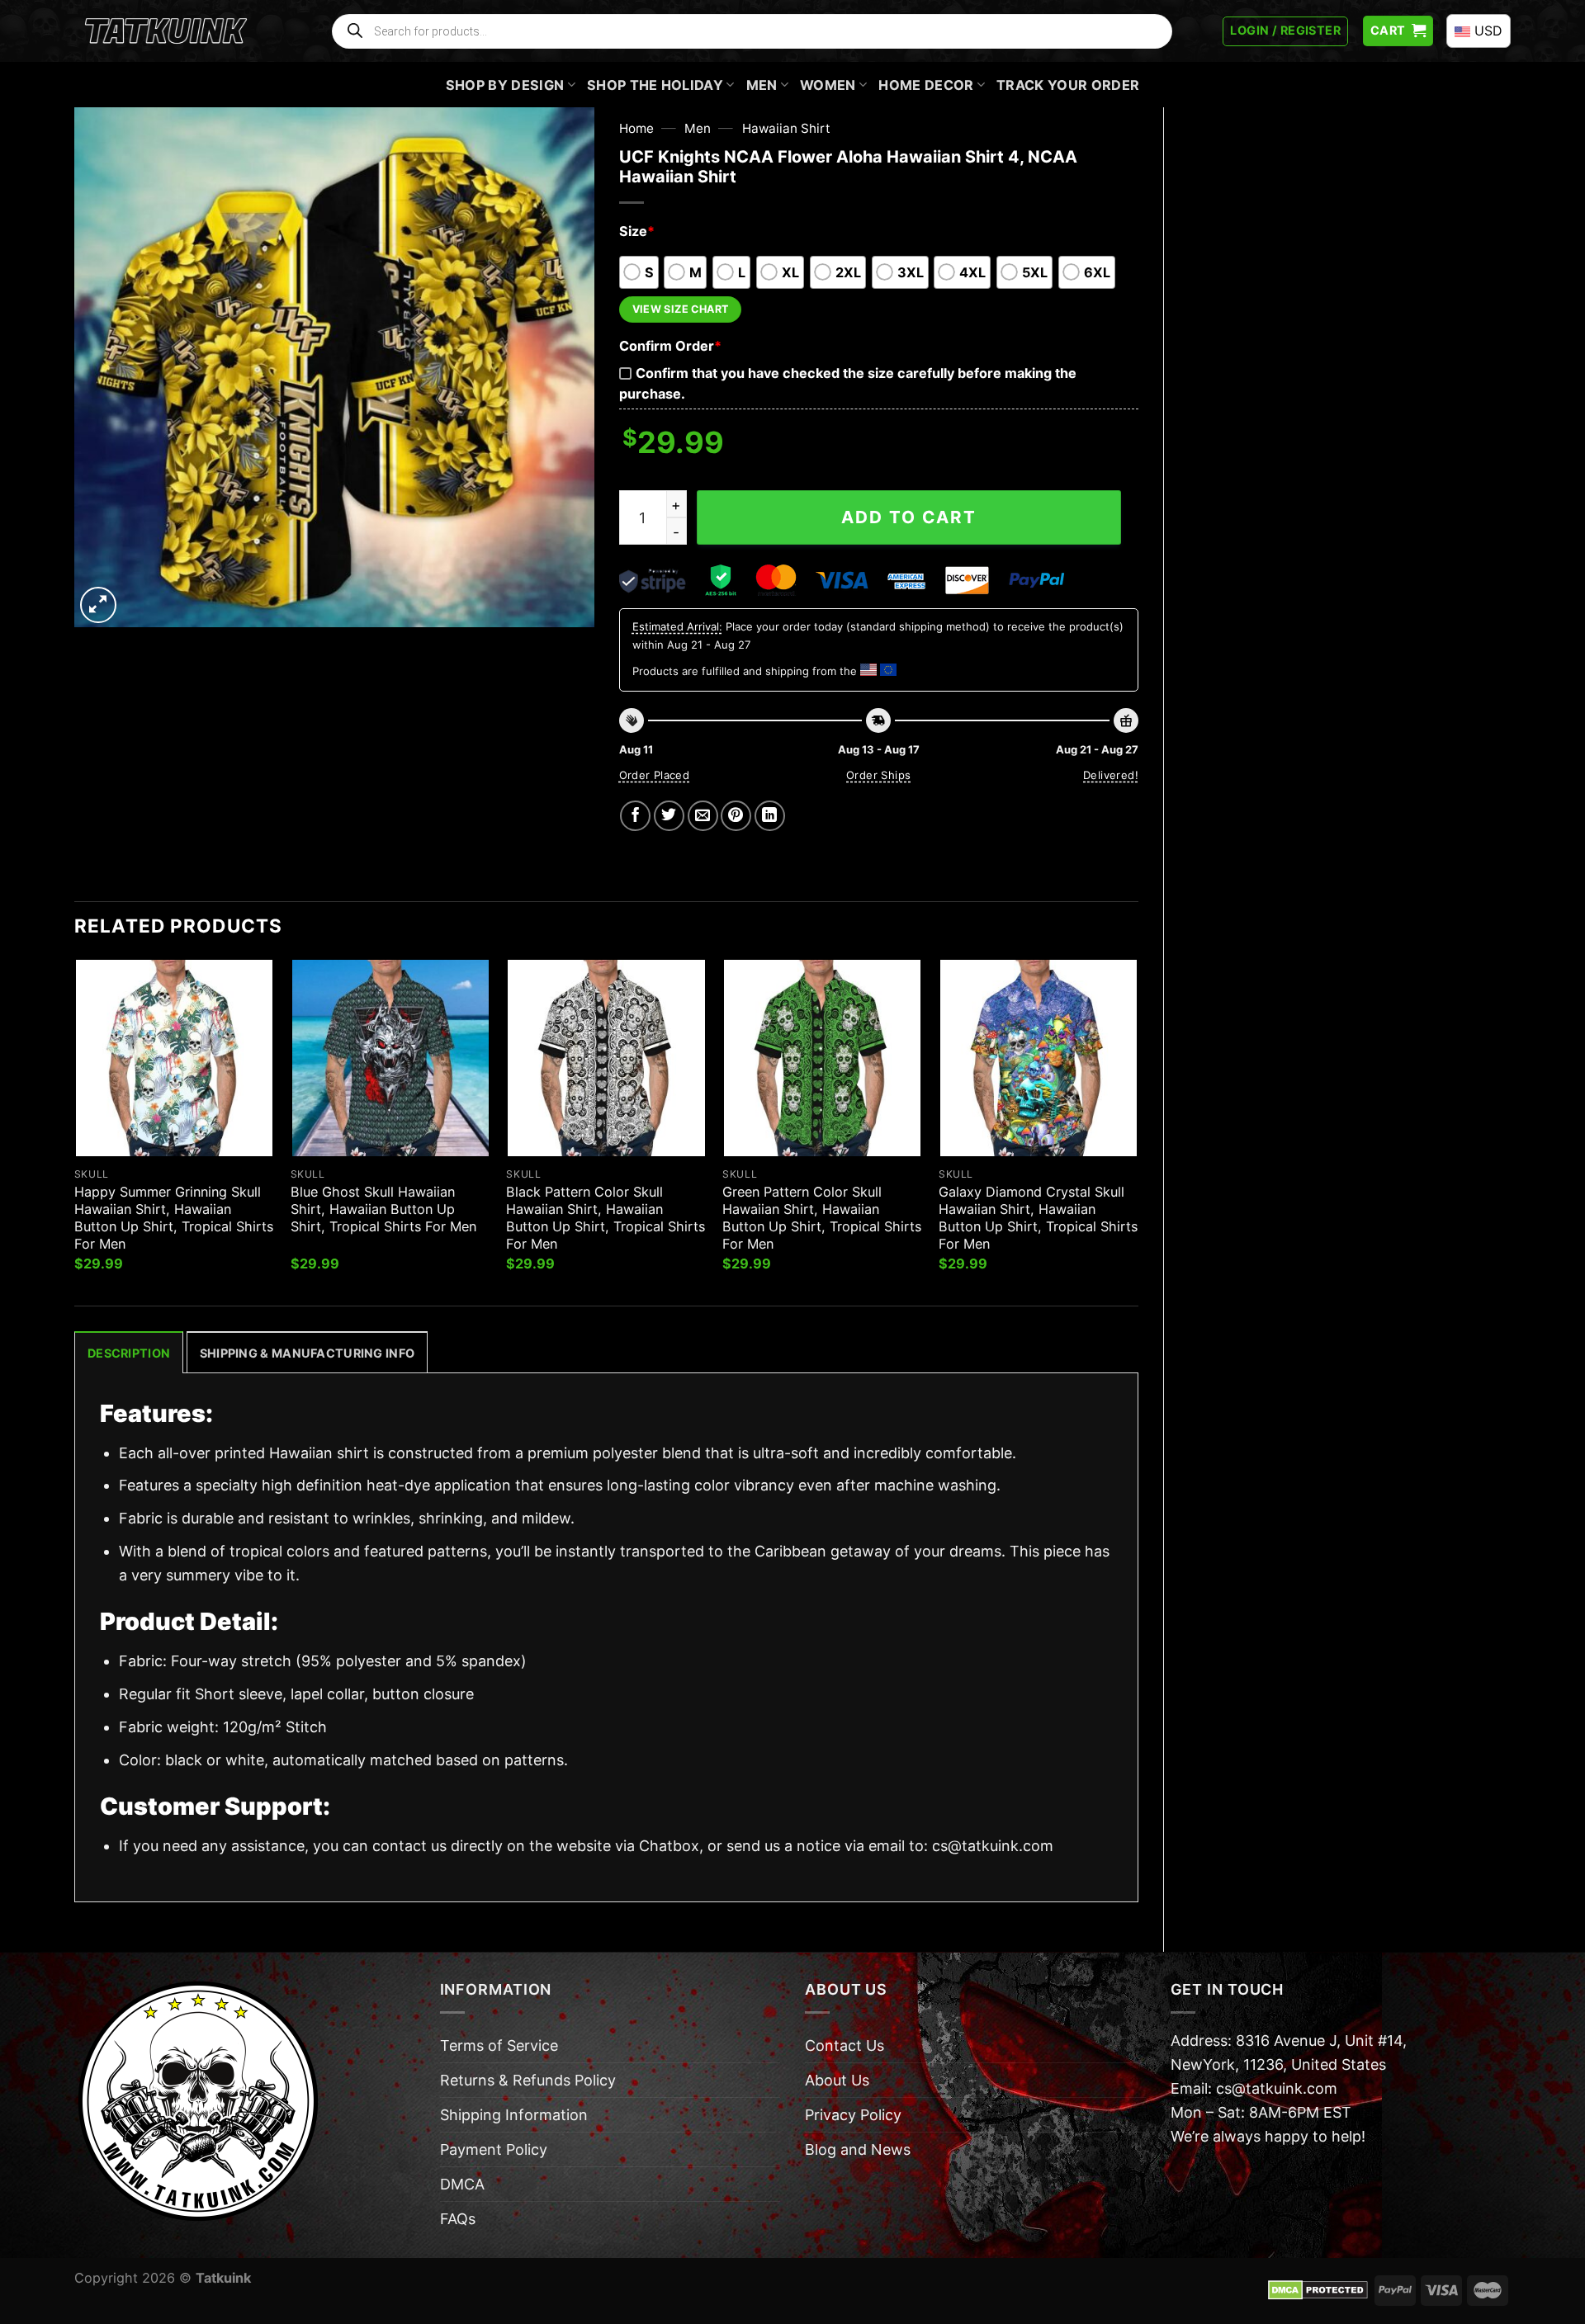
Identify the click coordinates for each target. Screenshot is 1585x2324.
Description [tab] (129, 1353)
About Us (837, 2080)
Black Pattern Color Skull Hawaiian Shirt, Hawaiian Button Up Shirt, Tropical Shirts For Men (606, 1218)
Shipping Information (514, 2115)
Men (762, 85)
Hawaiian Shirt (786, 128)
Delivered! (1111, 775)
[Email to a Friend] (703, 816)
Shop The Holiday (655, 85)
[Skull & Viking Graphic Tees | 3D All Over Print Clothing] (166, 31)
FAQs (458, 2219)
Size (637, 231)
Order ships (878, 775)
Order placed (655, 775)
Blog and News (858, 2149)
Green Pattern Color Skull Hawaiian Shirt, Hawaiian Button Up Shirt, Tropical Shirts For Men (822, 1218)
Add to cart (909, 517)
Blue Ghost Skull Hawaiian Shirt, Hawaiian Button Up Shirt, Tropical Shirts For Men (383, 1209)
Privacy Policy (853, 2115)
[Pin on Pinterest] (736, 816)
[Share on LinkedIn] (770, 816)
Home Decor (926, 85)
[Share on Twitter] (669, 816)
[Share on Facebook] (635, 816)
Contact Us (845, 2045)
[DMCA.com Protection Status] (1318, 2289)
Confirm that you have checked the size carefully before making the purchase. (848, 383)
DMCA (462, 2184)
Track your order (1068, 85)
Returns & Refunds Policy (528, 2080)
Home (636, 128)
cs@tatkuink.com (993, 1846)
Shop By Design (505, 85)
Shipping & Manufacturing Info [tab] (307, 1353)
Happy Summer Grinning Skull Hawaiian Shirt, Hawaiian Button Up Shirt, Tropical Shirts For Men (174, 1218)
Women (828, 85)
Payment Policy (494, 2149)
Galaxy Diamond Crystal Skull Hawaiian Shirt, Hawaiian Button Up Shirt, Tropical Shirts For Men (1038, 1218)
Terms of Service (499, 2045)
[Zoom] (98, 605)
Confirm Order (670, 346)
